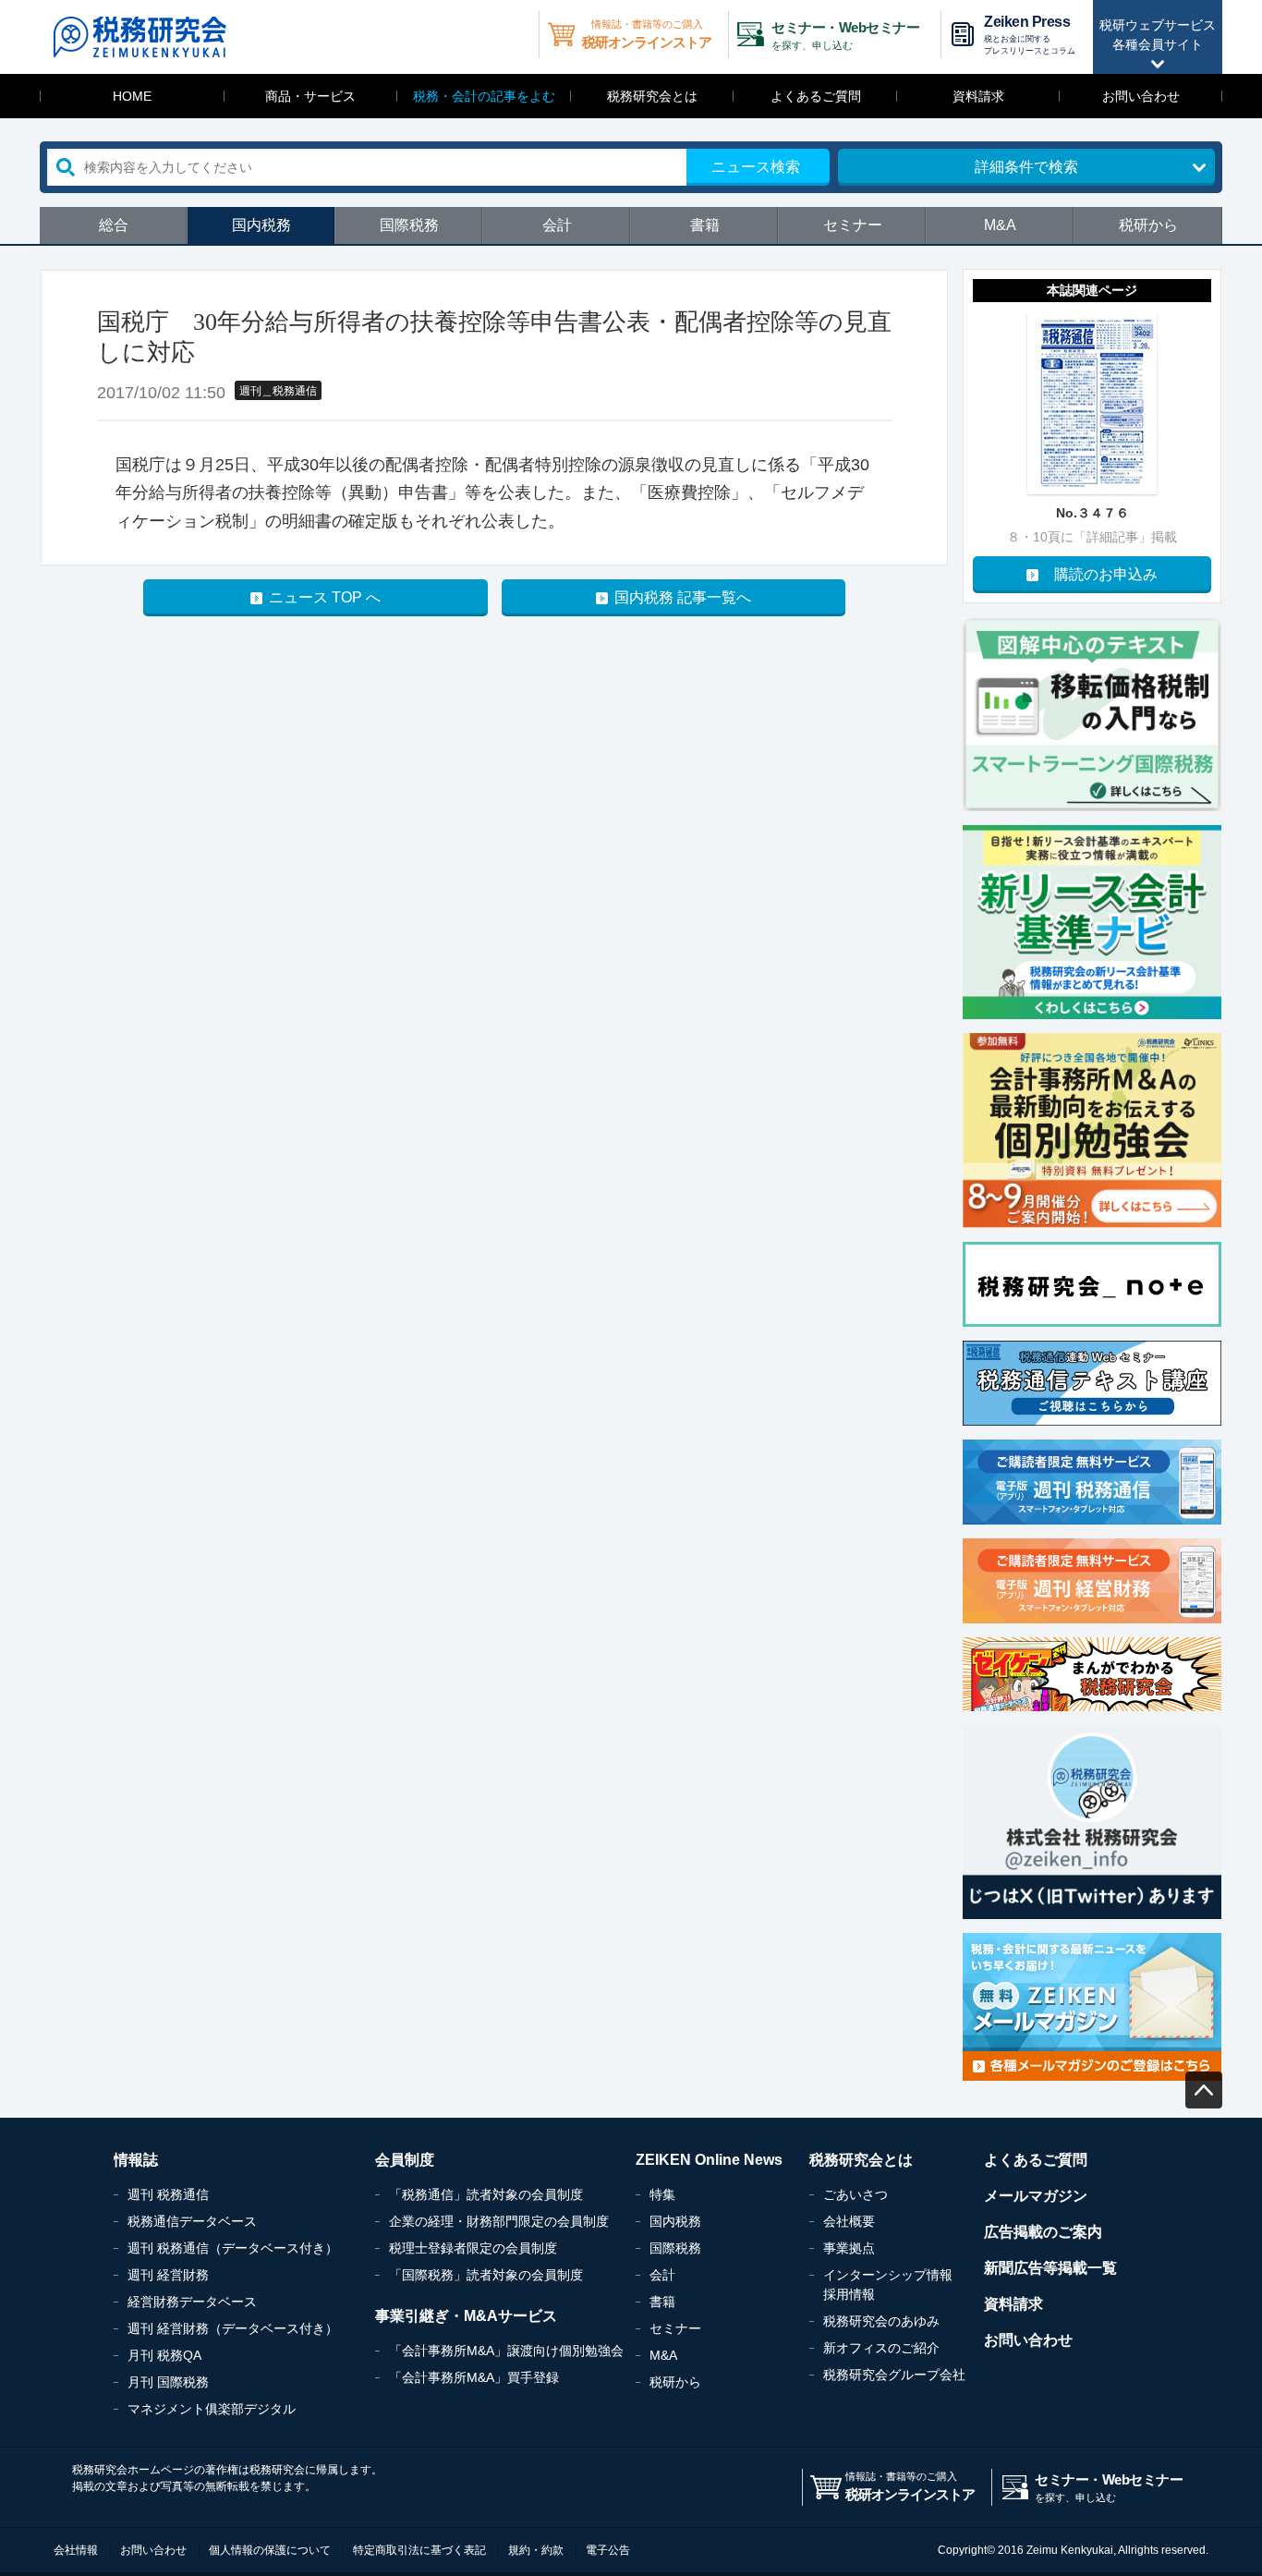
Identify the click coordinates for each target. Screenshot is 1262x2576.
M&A (1000, 225)
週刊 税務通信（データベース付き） (233, 2248)
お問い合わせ (1141, 96)
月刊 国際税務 (168, 2382)
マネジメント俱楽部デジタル (212, 2409)
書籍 (705, 225)
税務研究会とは (652, 96)
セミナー (853, 225)
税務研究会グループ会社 (894, 2375)
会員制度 (405, 2160)
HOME (132, 96)
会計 (557, 225)
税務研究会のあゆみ (881, 2321)
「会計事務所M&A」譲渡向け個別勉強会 (506, 2351)
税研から (1148, 225)
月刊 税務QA (164, 2355)
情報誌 (136, 2160)
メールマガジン (1036, 2196)
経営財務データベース (192, 2302)
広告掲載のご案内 (1043, 2232)
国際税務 (409, 225)
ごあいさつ (855, 2194)
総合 (114, 225)
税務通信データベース (192, 2221)
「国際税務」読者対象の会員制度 (486, 2275)
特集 (662, 2194)
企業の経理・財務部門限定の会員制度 (499, 2221)
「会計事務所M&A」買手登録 (474, 2377)
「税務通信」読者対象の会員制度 (486, 2194)
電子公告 (608, 2550)
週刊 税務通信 (168, 2194)
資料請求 (978, 96)
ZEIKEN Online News (709, 2160)
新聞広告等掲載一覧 (1050, 2268)
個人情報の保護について (270, 2550)
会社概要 (849, 2221)
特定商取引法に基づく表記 (419, 2550)
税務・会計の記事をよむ (484, 96)
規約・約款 (536, 2550)
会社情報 (76, 2550)
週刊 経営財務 (168, 2275)
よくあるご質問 (816, 96)
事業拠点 (849, 2248)
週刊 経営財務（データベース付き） (233, 2328)
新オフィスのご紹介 (881, 2348)
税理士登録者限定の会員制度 (473, 2248)
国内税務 (261, 225)
